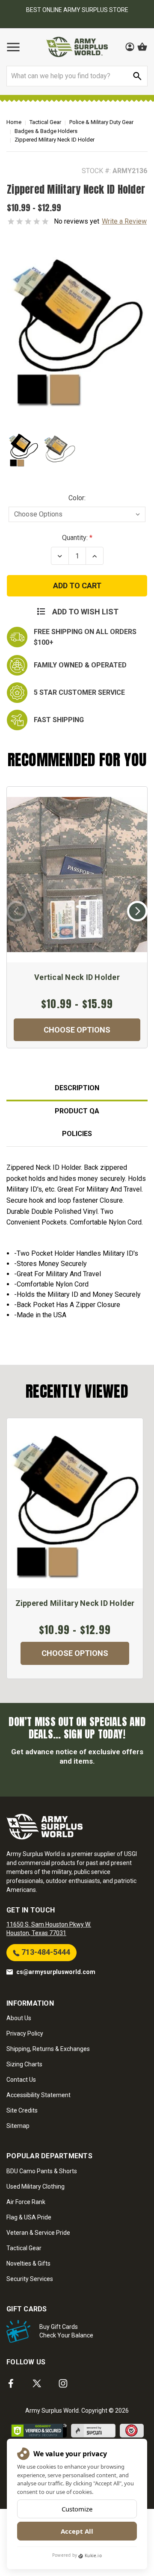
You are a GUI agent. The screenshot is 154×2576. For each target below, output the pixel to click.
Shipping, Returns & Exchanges (48, 2049)
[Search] (137, 76)
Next (137, 911)
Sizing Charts (24, 2064)
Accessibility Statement (38, 2095)
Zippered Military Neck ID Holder (75, 1603)
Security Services (30, 2279)
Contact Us (21, 2080)
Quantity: (75, 538)
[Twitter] (37, 2383)
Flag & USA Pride (29, 2217)
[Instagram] (63, 2383)
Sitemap (18, 2126)
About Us (19, 2018)
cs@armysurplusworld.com (56, 1972)
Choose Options (77, 1030)
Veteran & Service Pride (38, 2233)
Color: (77, 498)
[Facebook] (11, 2383)
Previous (17, 911)
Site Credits (22, 2110)
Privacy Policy (25, 2033)
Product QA (77, 1111)
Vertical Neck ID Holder (77, 977)
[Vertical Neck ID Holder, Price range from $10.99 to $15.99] (77, 875)
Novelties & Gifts (28, 2263)
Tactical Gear (24, 2248)
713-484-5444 (45, 1952)
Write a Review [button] (124, 221)
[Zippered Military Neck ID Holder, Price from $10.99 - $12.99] (75, 1503)
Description (77, 1088)
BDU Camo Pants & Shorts (42, 2171)
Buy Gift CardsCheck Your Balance (66, 2331)
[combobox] (77, 76)
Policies (77, 1134)
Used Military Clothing (36, 2187)
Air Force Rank (26, 2202)
